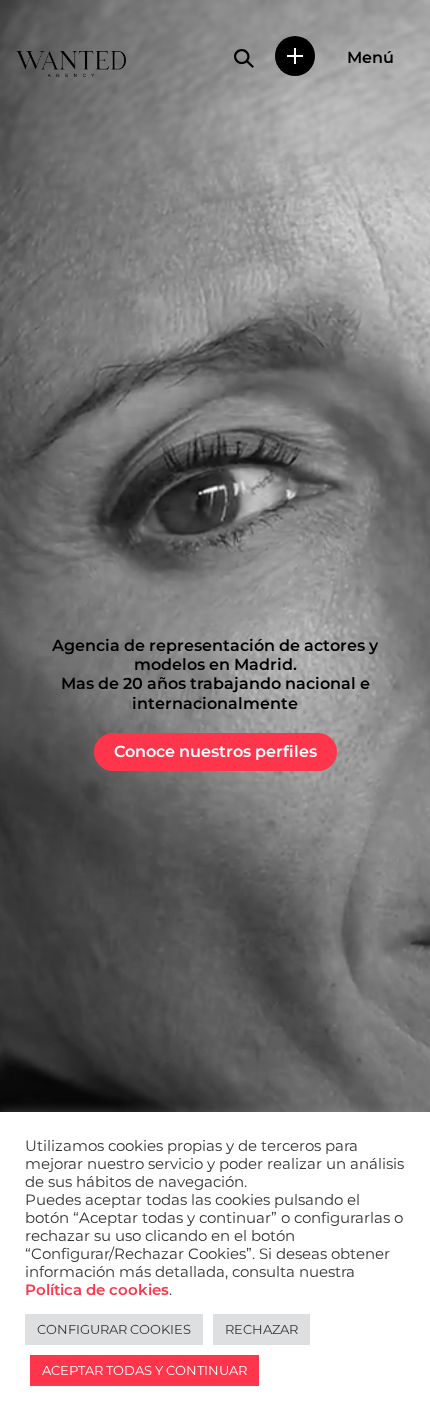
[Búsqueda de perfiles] (244, 58)
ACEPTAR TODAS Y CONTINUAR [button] (144, 1370)
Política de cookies (97, 1290)
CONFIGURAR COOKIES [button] (114, 1329)
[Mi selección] (295, 56)
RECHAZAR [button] (261, 1329)
